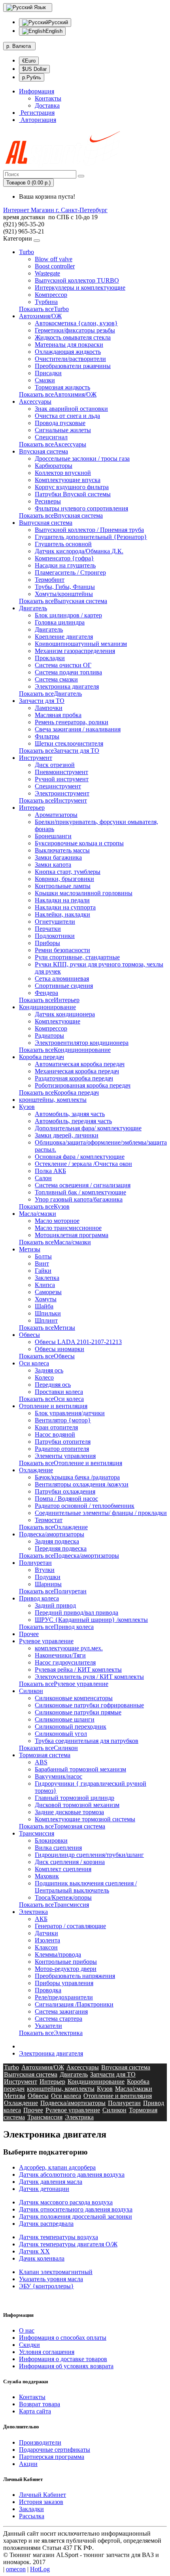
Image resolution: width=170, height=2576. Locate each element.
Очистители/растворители (70, 359)
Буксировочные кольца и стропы (79, 843)
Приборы (47, 943)
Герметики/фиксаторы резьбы (75, 330)
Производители (40, 2442)
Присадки (48, 373)
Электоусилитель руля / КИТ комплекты (89, 1677)
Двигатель (33, 608)
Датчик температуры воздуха (59, 2237)
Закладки (31, 2509)
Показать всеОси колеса (51, 1399)
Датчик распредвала (46, 2224)
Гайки (43, 1271)
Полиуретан (35, 1563)
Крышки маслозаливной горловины (84, 893)
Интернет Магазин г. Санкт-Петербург (55, 210)
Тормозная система (45, 1755)
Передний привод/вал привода (76, 1613)
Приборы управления (64, 1983)
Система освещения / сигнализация (83, 1185)
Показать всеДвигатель (50, 694)
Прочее (29, 1634)
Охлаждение (36, 1470)
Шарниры (48, 1584)
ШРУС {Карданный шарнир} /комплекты (91, 1620)
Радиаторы (49, 1036)
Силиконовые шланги (65, 1719)
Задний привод (55, 1605)
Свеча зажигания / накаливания (78, 729)
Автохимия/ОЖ (40, 316)
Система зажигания (61, 2011)
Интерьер (32, 808)
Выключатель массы (62, 850)
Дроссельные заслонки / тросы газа (82, 458)
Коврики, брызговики (64, 879)
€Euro (29, 61)
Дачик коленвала (42, 2258)
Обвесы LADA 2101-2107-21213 (78, 1342)
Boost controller (55, 266)
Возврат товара (40, 2404)
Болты (43, 1256)
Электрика (33, 1912)
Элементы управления (65, 1456)
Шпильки (48, 1313)
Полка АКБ (50, 1171)
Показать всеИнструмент (53, 800)
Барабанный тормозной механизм (80, 1769)
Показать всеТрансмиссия (54, 1905)
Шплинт (46, 1320)
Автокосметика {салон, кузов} (76, 323)
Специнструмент (58, 786)
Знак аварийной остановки (71, 409)
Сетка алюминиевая (62, 979)
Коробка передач (42, 1057)
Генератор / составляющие (70, 1926)
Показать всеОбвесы (47, 1356)
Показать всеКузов (44, 1206)
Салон (43, 1178)
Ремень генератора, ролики (72, 722)
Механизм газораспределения (75, 651)
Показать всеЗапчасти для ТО (59, 751)
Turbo (26, 252)
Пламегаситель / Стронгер (70, 572)
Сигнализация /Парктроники (74, 2004)
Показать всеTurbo (44, 309)
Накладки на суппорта (65, 907)
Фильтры (47, 736)
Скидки (29, 2345)
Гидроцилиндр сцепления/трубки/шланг (89, 1855)
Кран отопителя (56, 1427)
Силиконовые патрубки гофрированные (89, 1705)
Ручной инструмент (62, 779)
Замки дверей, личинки (67, 1135)
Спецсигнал (51, 437)
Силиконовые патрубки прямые (78, 1712)
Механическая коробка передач (77, 1071)
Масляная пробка (58, 715)
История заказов (41, 2502)
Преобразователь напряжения (75, 1976)
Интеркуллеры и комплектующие (80, 288)
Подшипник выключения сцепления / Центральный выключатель (86, 1887)
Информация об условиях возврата (66, 2366)
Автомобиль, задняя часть (70, 1114)
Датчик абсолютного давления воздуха (72, 2175)
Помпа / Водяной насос (66, 1499)
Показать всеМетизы (47, 1328)
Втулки (45, 1570)
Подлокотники (55, 936)
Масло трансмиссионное (68, 1228)
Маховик (47, 1876)
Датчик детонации (44, 2189)
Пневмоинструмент (61, 772)
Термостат (49, 1520)
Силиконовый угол (61, 1734)
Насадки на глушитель (65, 565)
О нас (27, 2330)
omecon (16, 2569)
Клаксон (46, 1947)
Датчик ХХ (34, 2251)
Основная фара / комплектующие (80, 1157)
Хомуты (46, 1299)
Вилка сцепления (58, 1848)
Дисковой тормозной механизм (77, 1805)
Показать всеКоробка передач (59, 1092)
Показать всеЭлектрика (51, 2033)
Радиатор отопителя (62, 1449)
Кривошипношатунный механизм (81, 644)
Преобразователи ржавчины (73, 366)
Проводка (48, 1990)
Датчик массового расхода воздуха (66, 2202)
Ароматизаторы (56, 815)
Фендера (46, 993)
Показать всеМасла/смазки (55, 1242)
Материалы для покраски (69, 345)
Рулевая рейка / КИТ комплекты (78, 1670)
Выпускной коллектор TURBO (77, 280)
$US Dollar (34, 69)
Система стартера (59, 2019)
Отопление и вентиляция (53, 1406)
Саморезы (48, 1292)
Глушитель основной (63, 544)
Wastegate (47, 273)
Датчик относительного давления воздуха (76, 2209)
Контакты (48, 98)
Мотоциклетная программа (72, 1235)
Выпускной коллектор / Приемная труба (89, 530)
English (54, 31)
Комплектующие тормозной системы (85, 1819)
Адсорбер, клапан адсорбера (57, 2167)
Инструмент (36, 758)
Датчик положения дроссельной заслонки (76, 2216)
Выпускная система (46, 523)
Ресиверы (48, 501)
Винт (42, 1263)
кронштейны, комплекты (53, 1100)
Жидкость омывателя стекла (73, 337)
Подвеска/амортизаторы (52, 1534)
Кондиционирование (47, 1007)
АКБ (41, 1919)
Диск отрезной (55, 765)
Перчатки (48, 929)
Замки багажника (58, 857)
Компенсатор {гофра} (64, 558)
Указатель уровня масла (51, 2279)
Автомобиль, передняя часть (73, 1121)
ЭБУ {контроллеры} (46, 2286)
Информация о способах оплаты (63, 2338)
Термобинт (50, 580)
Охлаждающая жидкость (68, 352)
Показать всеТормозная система (62, 1826)
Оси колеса (34, 1363)
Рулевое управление (46, 1641)
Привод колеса (39, 1598)
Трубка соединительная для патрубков (87, 1741)
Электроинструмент (62, 793)
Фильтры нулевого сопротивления (81, 508)
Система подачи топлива (68, 672)
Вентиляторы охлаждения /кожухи (82, 1484)
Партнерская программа (52, 2457)
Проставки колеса (59, 1392)
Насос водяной (55, 1434)
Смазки (45, 380)
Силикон (31, 1691)
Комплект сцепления (63, 1869)
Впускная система (43, 451)
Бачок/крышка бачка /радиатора (77, 1477)
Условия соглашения (47, 2352)
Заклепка (47, 1278)
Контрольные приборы (66, 1962)
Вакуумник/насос (59, 1776)
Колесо (44, 1377)
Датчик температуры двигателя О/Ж (68, 2244)
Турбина (46, 302)
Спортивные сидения (64, 986)
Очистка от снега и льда (67, 416)
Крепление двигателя (64, 637)
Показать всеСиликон (48, 1748)
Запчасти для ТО (42, 701)
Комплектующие (58, 1021)
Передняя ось (53, 1385)
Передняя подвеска (61, 1548)
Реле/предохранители (64, 1997)
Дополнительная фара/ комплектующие (88, 1128)
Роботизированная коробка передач (83, 1085)
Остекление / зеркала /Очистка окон (83, 1164)
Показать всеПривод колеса (56, 1627)
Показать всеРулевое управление (64, 1684)
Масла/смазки (38, 1214)
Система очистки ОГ (63, 665)
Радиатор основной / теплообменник (85, 1506)
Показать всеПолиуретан (53, 1591)
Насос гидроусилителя (65, 1662)
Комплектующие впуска (68, 480)
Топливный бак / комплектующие (80, 1192)
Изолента (47, 1940)
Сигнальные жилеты (63, 430)
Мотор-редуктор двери (66, 1969)
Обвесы (29, 1335)
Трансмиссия (37, 1833)
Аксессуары (35, 401)
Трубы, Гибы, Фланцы (65, 587)
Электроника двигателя (67, 686)
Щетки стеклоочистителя (69, 743)
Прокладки (50, 658)
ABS (41, 1762)
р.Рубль (32, 77)
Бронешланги (53, 836)
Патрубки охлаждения (65, 1491)
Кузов (27, 1107)
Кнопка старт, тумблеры (68, 872)
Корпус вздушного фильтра (72, 487)
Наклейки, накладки (62, 914)
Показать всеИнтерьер (49, 1000)
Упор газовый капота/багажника (79, 1199)
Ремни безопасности (62, 950)
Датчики (46, 1933)
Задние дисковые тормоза (69, 1812)
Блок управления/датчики (70, 1413)
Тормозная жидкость (62, 387)
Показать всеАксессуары (53, 444)
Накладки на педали (62, 900)
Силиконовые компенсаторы (74, 1698)
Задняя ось (49, 1370)
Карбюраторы (54, 466)
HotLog (40, 2569)
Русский (58, 22)
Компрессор (51, 295)
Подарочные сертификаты (55, 2450)
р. (19, 46)
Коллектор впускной (63, 473)
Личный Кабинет (42, 2495)
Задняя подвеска (57, 1541)
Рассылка (32, 2516)
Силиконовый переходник (71, 1727)
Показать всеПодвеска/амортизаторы (69, 1556)
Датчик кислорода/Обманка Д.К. (79, 551)
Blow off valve (54, 259)
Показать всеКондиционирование (65, 1050)
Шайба (44, 1306)
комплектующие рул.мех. (69, 1648)
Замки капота (53, 865)
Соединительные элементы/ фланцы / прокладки (101, 1513)
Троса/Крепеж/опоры (63, 1897)
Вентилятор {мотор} (63, 1420)
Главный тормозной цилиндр (75, 1798)
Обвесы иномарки (59, 1349)
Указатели (48, 2026)
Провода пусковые (60, 423)
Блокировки (51, 1840)
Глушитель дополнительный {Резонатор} (91, 537)
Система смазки (56, 679)
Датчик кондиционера (65, 1014)
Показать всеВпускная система (61, 515)
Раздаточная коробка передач (74, 1078)
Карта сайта (35, 2411)
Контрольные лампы (63, 886)
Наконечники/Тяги (60, 1655)
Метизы (30, 1249)
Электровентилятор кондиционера (82, 1043)
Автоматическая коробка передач (80, 1064)
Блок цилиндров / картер (68, 615)
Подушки (48, 1577)
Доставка (47, 105)
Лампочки (49, 708)
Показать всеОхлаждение (53, 1527)
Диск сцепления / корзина (70, 1862)
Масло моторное (57, 1221)
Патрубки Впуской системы (73, 494)
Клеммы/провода (58, 1954)
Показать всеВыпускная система (63, 601)
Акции (28, 2464)
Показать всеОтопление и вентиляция (71, 1463)
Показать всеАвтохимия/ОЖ (58, 394)
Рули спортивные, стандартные (77, 957)
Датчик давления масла (51, 2182)
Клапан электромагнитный (56, 2272)
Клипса (45, 1285)
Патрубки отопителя (63, 1442)
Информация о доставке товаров (63, 2359)
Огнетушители (55, 922)
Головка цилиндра (60, 622)
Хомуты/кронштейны (64, 594)
